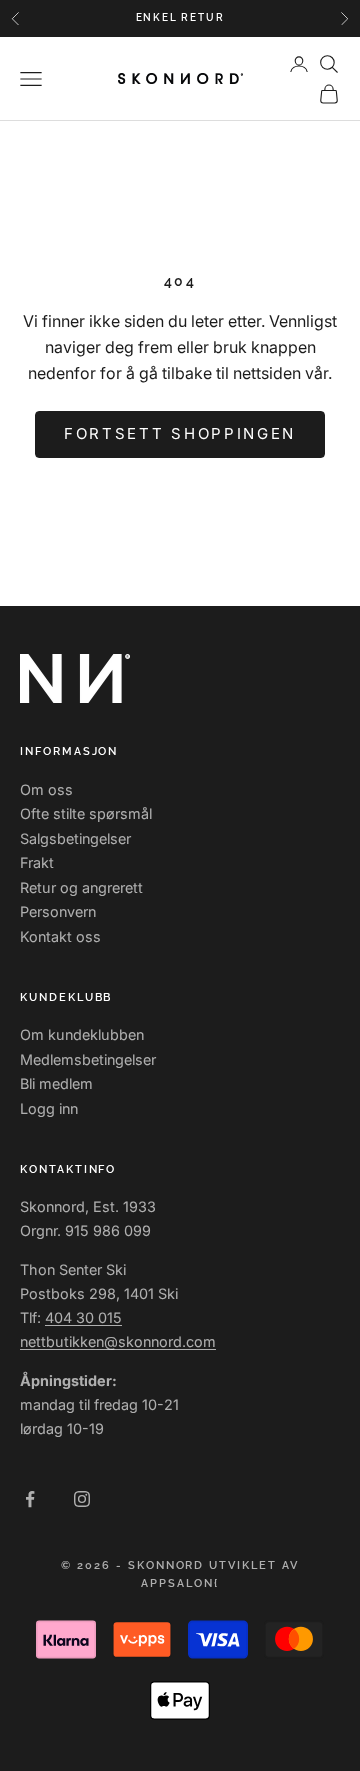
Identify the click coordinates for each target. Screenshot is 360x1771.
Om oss (46, 789)
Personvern (58, 911)
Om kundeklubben (82, 1034)
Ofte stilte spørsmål (86, 813)
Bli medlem (56, 1083)
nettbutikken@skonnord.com (118, 1341)
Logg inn (49, 1108)
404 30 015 (83, 1317)
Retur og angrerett (81, 887)
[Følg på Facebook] (30, 1499)
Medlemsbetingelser (88, 1059)
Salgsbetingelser (75, 838)
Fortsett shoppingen (180, 433)
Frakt (37, 862)
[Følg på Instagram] (82, 1499)
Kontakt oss (60, 936)
